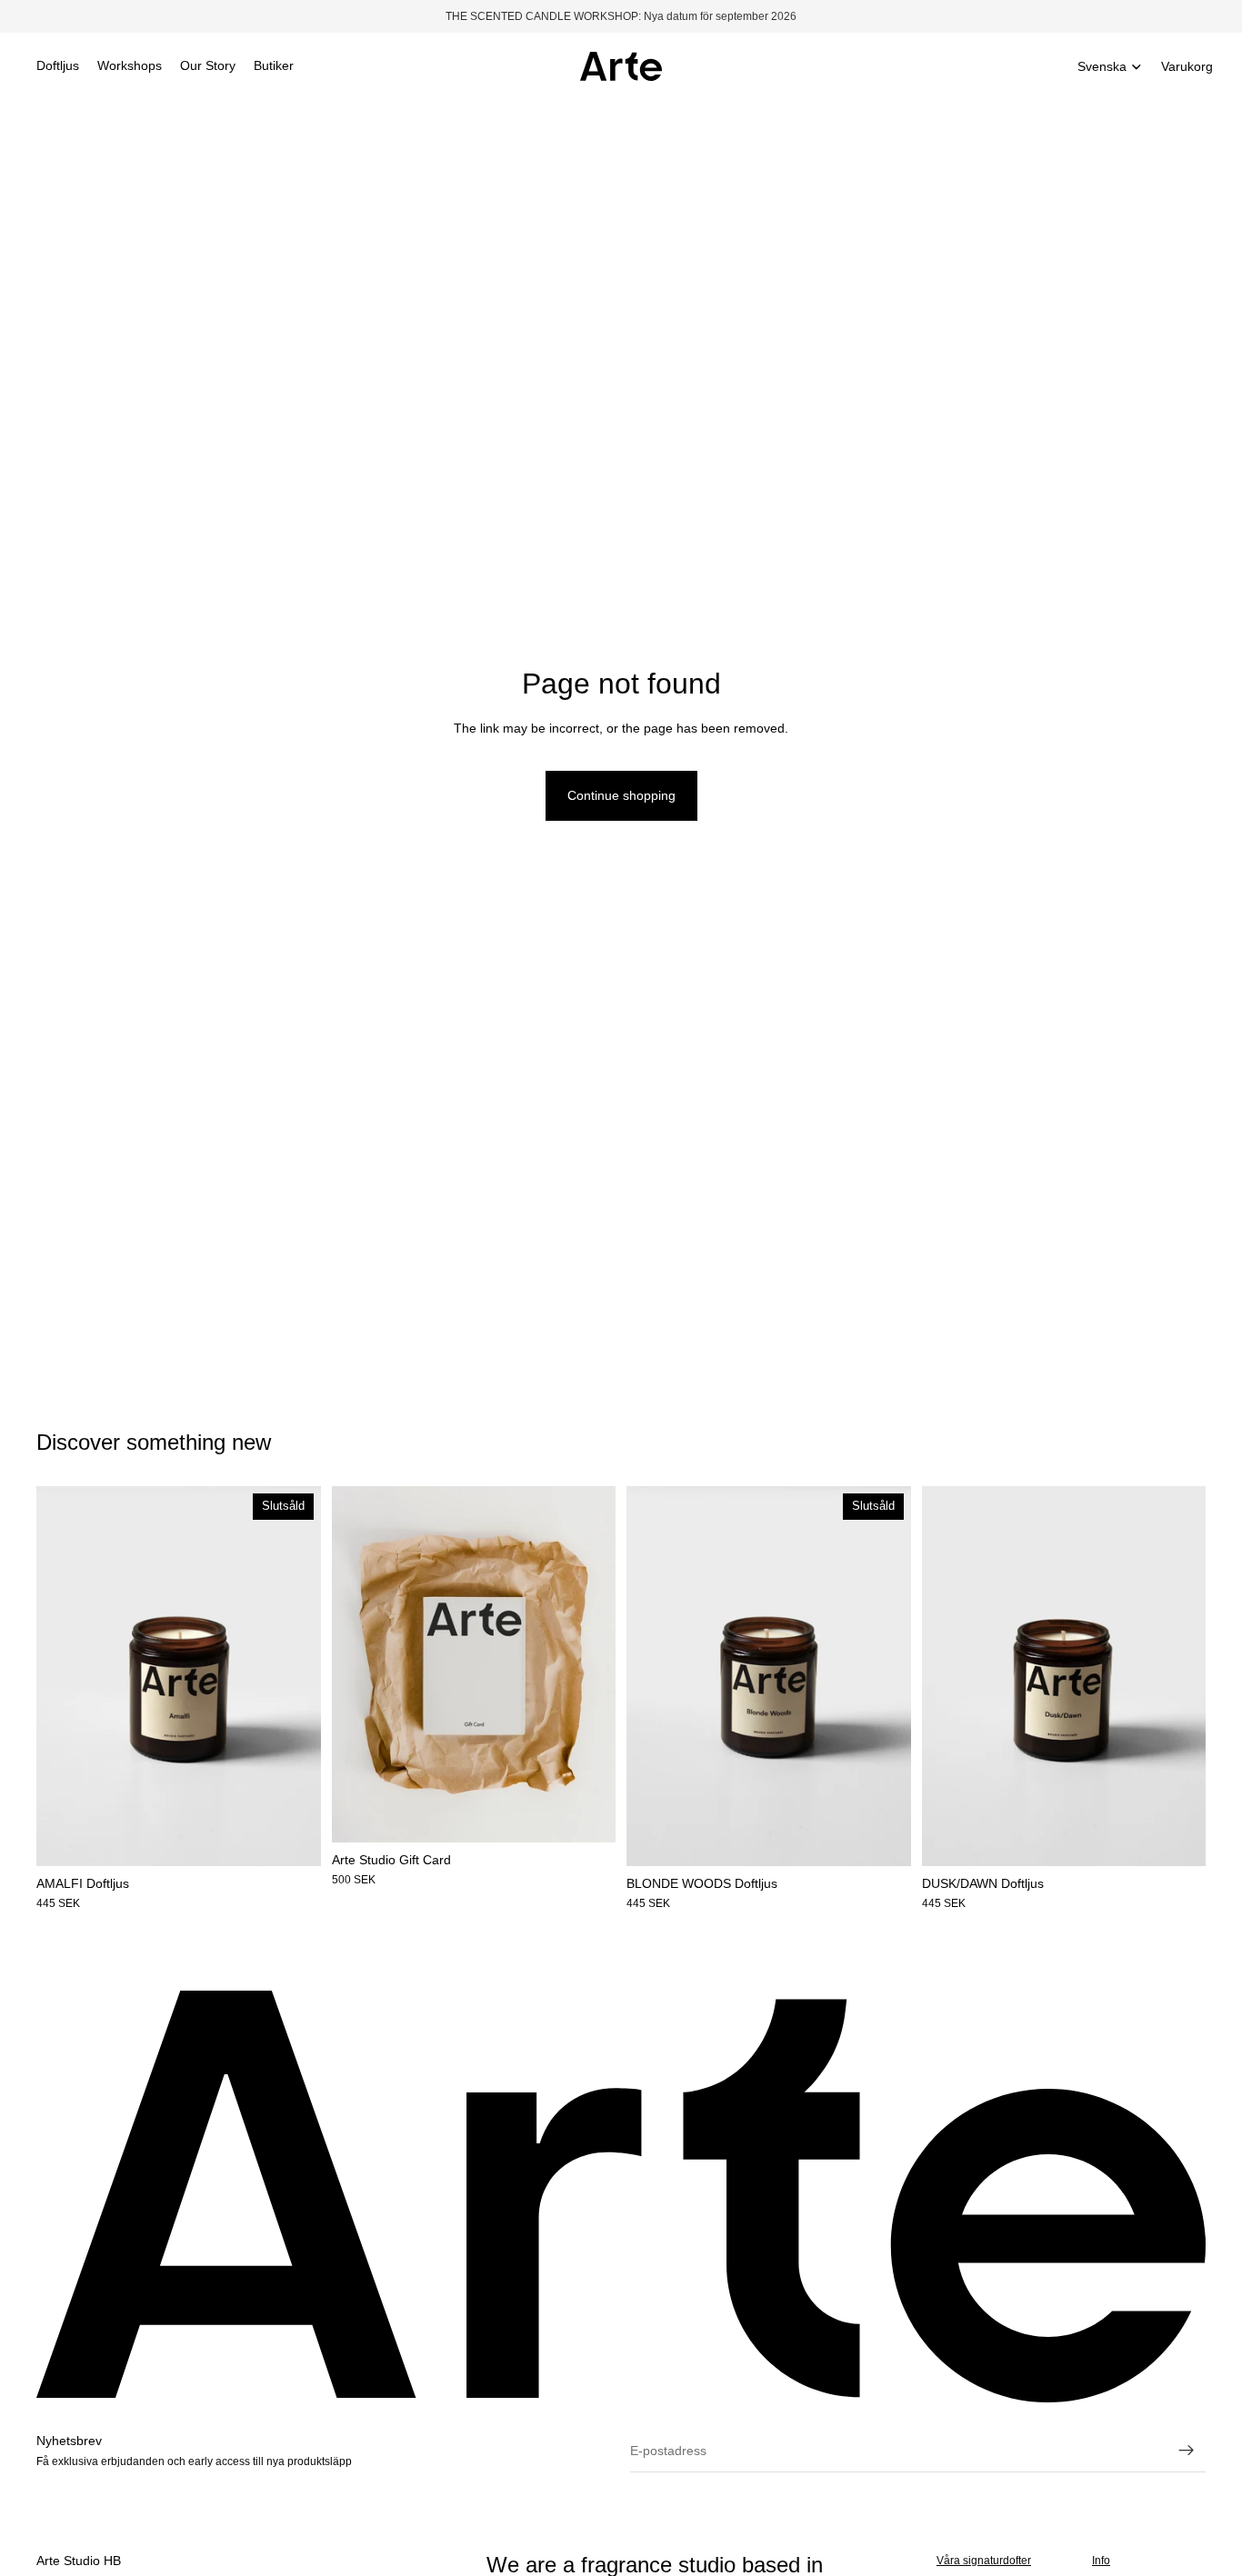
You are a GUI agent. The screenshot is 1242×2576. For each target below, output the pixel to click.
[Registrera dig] (1187, 2451)
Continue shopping (621, 795)
